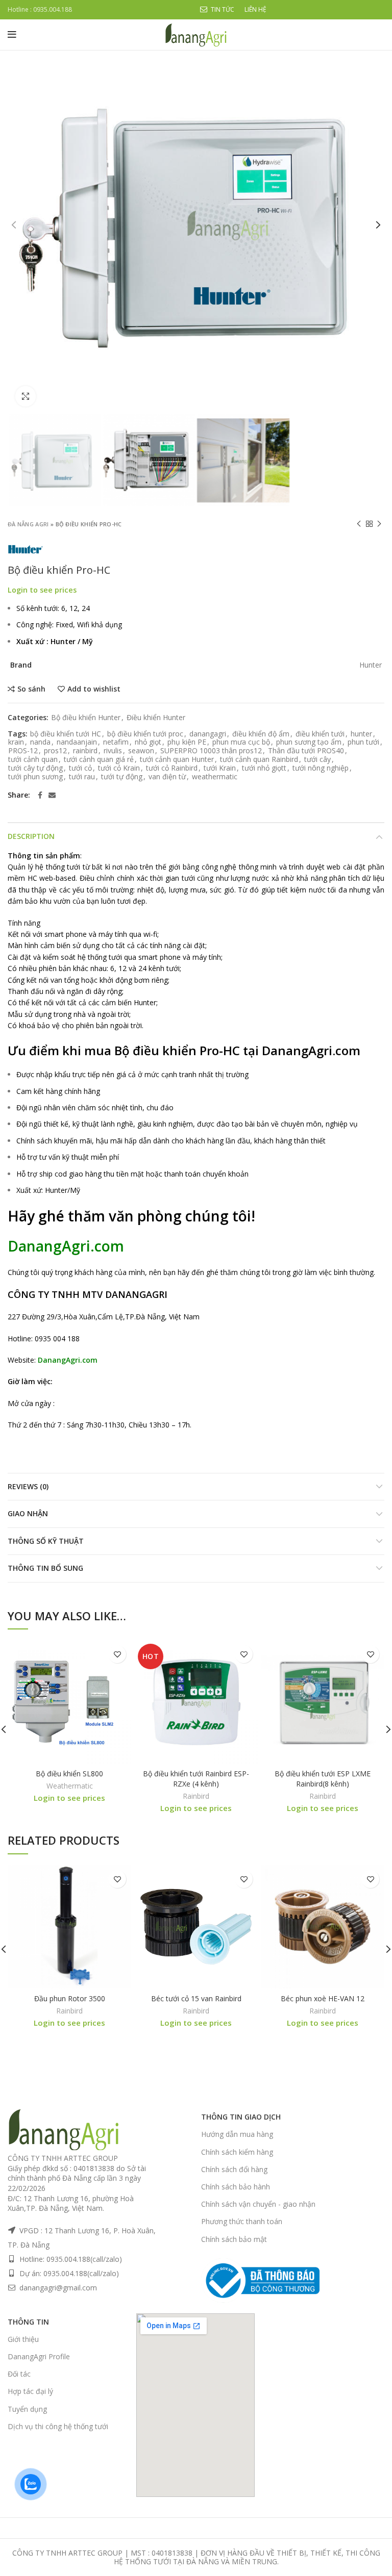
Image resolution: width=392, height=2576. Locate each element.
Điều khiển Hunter (156, 718)
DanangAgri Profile (39, 2356)
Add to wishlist (94, 689)
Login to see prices (42, 590)
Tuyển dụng (27, 2409)
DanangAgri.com (311, 1050)
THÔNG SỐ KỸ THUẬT (46, 1541)
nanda (40, 742)
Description (31, 836)
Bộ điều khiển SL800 (69, 1774)
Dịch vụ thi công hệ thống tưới (58, 2426)
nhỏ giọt (148, 742)
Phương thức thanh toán (242, 2221)
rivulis (113, 751)
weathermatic (215, 777)
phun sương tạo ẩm (309, 742)
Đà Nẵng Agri (28, 524)
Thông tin (28, 2322)
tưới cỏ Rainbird (172, 768)
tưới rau (82, 777)
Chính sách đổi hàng (234, 2169)
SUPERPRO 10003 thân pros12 (211, 751)
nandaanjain (77, 742)
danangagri (208, 734)
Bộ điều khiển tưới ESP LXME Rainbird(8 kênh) (323, 1779)
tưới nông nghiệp (321, 768)
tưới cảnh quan (33, 760)
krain (16, 742)
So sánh (31, 689)
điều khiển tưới (320, 734)
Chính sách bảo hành (236, 2187)
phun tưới (363, 742)
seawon (141, 751)
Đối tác (19, 2374)
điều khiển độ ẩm (261, 734)
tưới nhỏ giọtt (264, 768)
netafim (116, 742)
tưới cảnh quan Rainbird (259, 760)
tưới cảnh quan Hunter (177, 760)
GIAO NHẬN (28, 1513)
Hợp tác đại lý (30, 2391)
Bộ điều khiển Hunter (86, 718)
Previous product (359, 524)
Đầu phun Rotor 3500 (70, 1998)
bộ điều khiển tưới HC (66, 734)
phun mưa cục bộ (241, 742)
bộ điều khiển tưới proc (145, 734)
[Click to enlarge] (26, 396)
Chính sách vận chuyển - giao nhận (258, 2204)
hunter (361, 734)
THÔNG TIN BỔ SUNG (45, 1568)
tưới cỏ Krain (119, 768)
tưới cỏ (80, 768)
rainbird (85, 751)
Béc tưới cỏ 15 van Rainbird (196, 1998)
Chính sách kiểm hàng (237, 2152)
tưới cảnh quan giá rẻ (99, 760)
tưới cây (317, 760)
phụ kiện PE (187, 742)
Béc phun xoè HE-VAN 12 (323, 1998)
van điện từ (167, 777)
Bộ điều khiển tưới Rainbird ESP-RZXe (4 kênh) (196, 1779)
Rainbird (196, 1796)
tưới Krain (220, 768)
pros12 (55, 751)
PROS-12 (23, 751)
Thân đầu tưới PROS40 (306, 751)
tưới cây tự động (35, 768)
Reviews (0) (28, 1486)
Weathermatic (70, 1786)
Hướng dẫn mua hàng (237, 2134)
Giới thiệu (23, 2339)
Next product (379, 524)
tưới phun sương (35, 777)
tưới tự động (122, 777)
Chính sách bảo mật (234, 2239)
